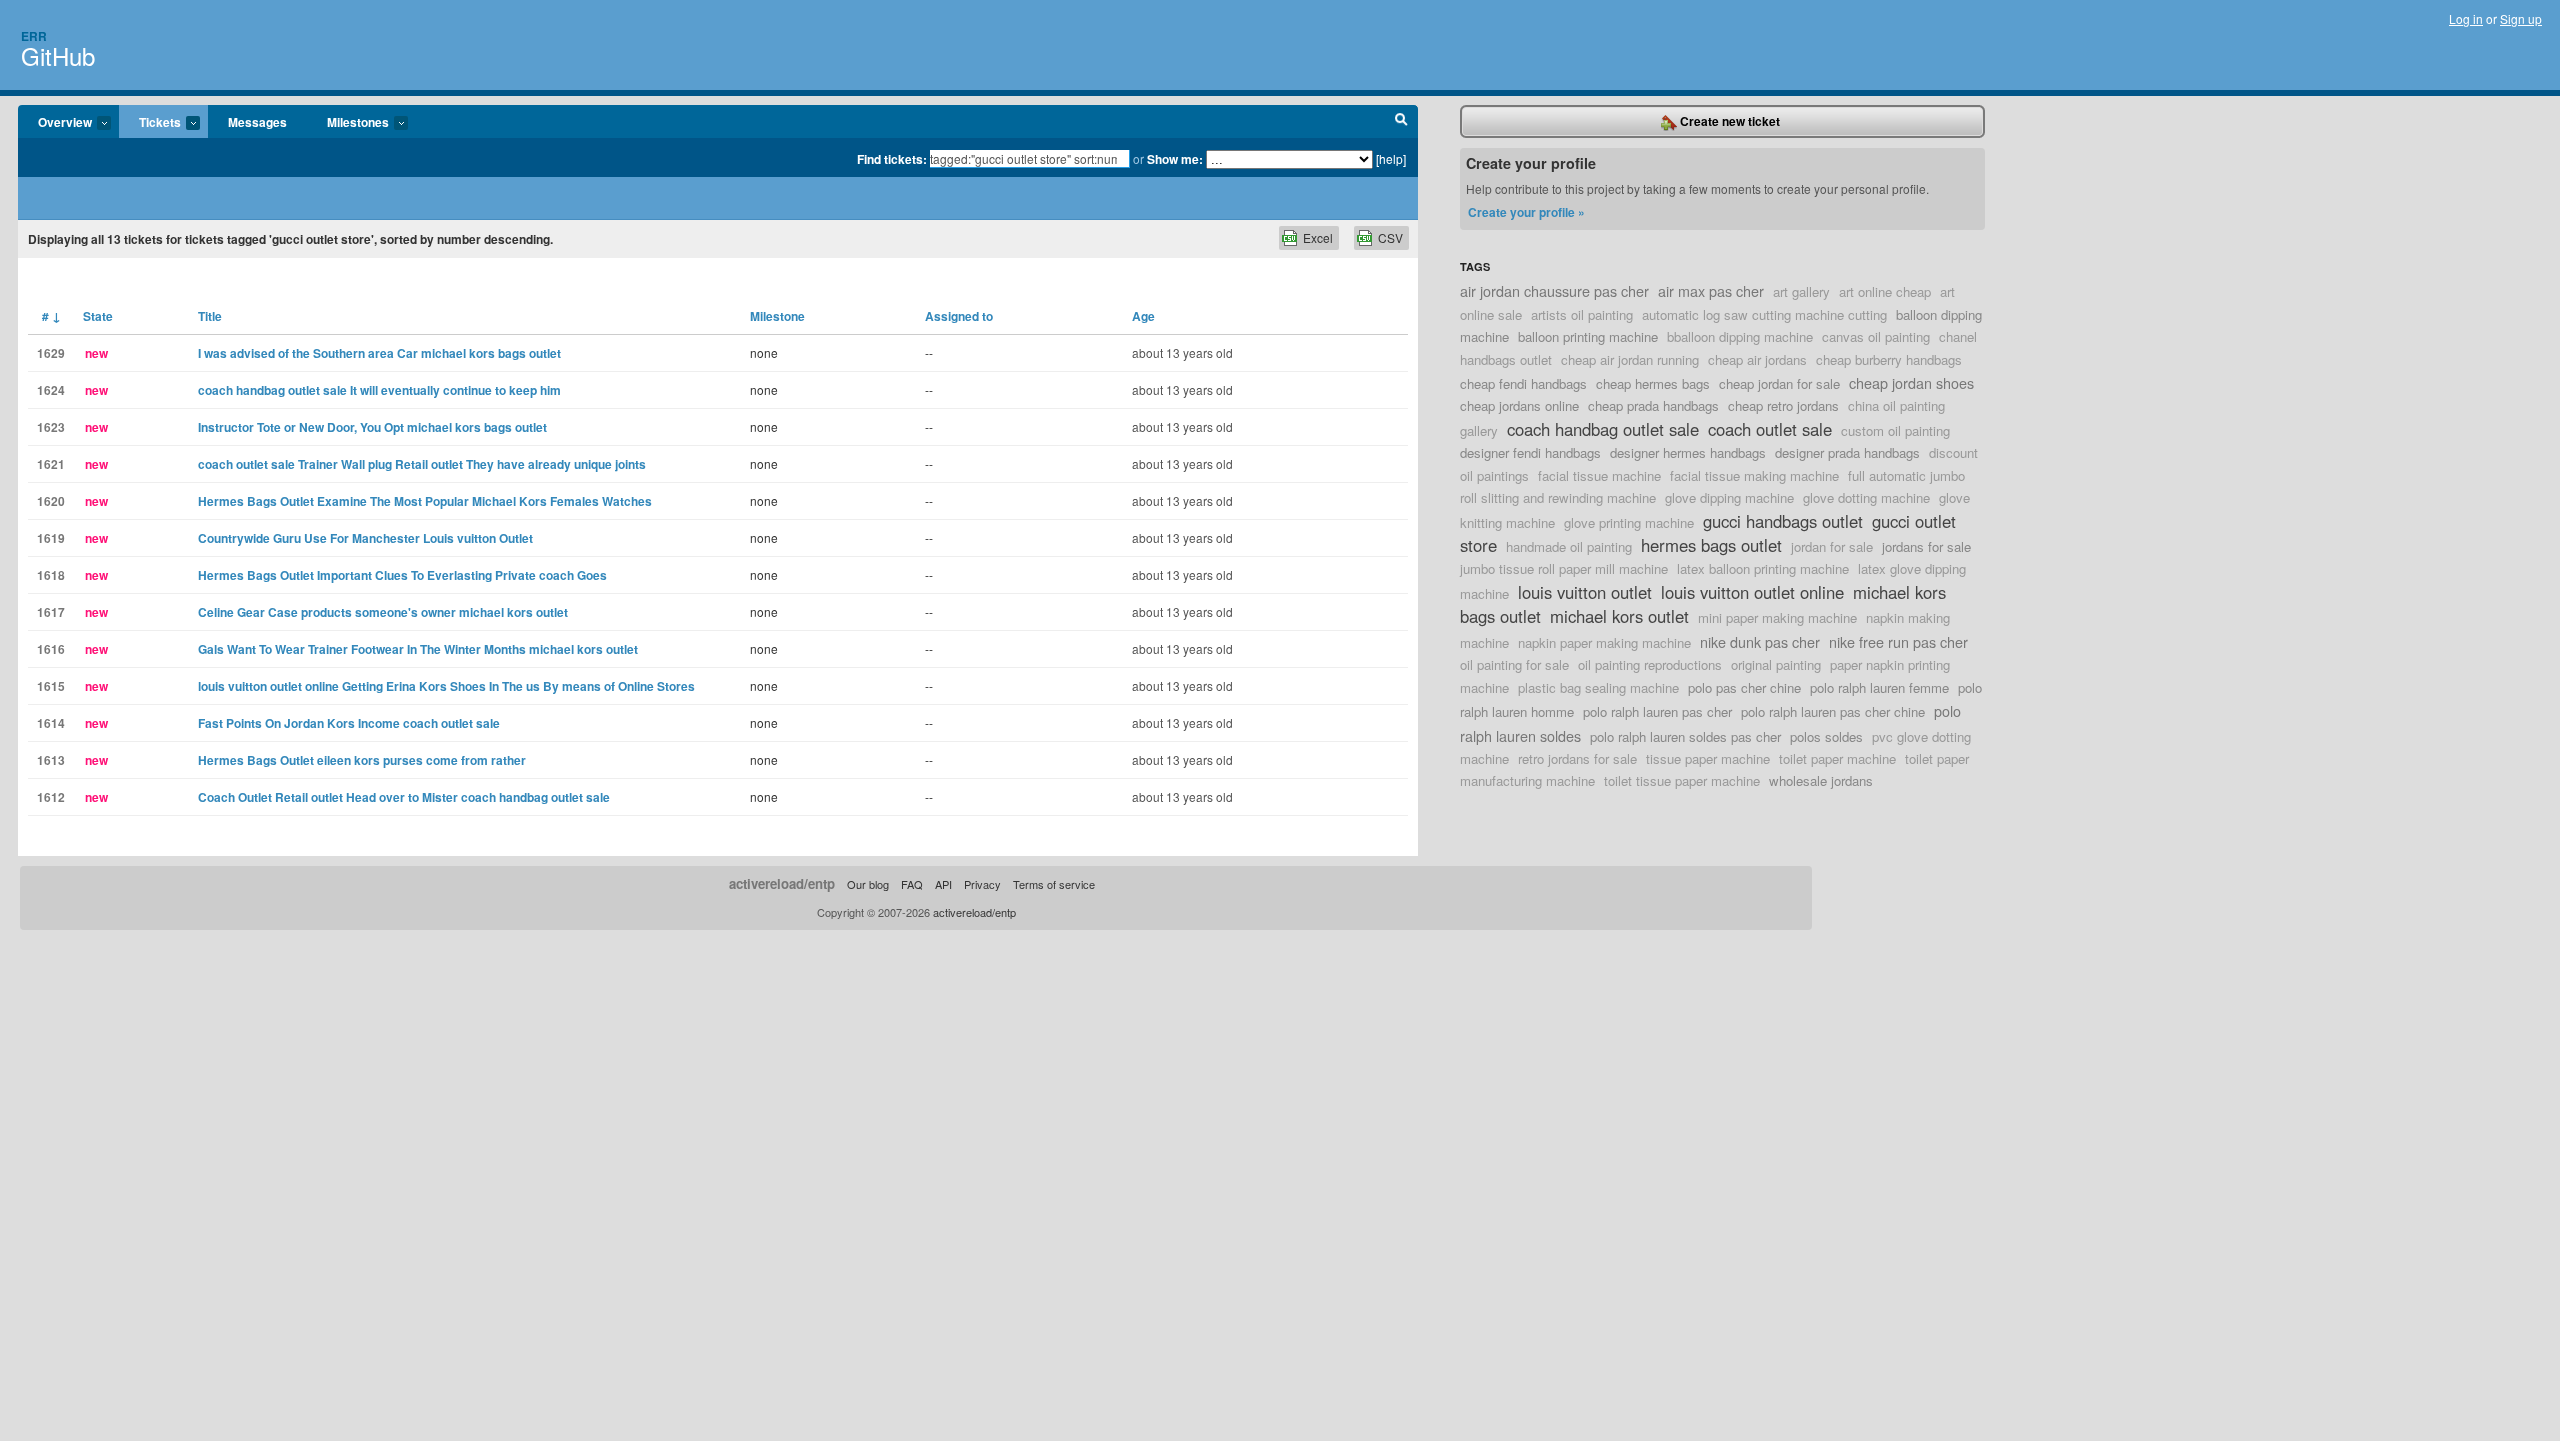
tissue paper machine (1708, 758)
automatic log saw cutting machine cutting (1764, 314)
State (98, 316)
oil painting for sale (1514, 664)
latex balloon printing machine (1763, 568)
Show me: (1175, 159)
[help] (1391, 158)
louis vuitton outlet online (1752, 592)
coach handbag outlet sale (1603, 429)
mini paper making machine (1777, 617)
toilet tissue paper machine (1682, 780)
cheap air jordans (1757, 359)
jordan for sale (1832, 546)
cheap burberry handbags (1889, 359)
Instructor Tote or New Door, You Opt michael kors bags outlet (372, 427)
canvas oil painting (1876, 336)
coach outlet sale (1770, 429)
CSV (1390, 237)
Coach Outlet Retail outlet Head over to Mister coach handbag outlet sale (404, 797)
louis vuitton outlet (1585, 592)
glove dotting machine (1866, 497)
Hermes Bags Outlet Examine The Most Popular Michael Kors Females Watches (425, 501)
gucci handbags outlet (1783, 521)
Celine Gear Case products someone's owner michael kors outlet (383, 612)
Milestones (348, 123)
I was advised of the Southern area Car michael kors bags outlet (379, 353)
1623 (51, 427)
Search (1401, 122)
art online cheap (1885, 291)
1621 (51, 464)
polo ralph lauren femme (1879, 687)
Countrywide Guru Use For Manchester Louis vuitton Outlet (365, 538)
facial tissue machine (1599, 475)
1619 (51, 538)
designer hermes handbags (1688, 452)
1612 (51, 797)
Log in (2466, 18)
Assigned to (959, 316)
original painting (1776, 664)
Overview (55, 123)
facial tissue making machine (1754, 475)
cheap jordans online (1519, 405)
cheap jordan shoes (1911, 382)
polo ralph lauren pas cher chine (1833, 711)
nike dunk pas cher (1760, 641)
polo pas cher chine (1744, 687)
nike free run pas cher (1898, 641)
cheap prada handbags (1653, 405)
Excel (1318, 237)
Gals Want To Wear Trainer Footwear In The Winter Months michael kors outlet (418, 649)
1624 (51, 390)
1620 (51, 501)
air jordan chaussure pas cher (1554, 290)
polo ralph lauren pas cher (1657, 711)
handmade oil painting (1569, 546)
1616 (51, 649)
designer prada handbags (1847, 452)
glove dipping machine (1729, 497)
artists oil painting (1582, 314)
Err (34, 36)
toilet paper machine (1837, 758)
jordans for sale (1926, 546)
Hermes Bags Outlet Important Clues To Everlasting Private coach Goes (402, 575)
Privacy (982, 884)
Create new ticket (1728, 121)
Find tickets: (892, 159)
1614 (51, 723)
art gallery (1801, 291)
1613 (51, 760)
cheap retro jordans (1783, 405)
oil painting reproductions (1650, 664)
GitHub (58, 55)
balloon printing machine (1588, 336)
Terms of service (1054, 884)
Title (210, 316)
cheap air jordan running (1630, 359)
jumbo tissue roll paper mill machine (1564, 568)
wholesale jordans (1821, 780)
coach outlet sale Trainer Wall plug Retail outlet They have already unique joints (422, 464)
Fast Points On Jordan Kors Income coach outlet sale (349, 723)
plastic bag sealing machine (1598, 687)
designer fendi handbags (1530, 452)
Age (1143, 316)
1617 (51, 612)
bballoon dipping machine (1740, 336)
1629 (51, 353)
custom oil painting (1895, 430)
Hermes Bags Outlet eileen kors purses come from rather (362, 760)
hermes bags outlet (1711, 545)
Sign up (2521, 18)
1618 (51, 575)
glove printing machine (1629, 522)
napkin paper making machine (1604, 642)
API (943, 884)
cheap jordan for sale (1779, 383)
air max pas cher (1711, 290)
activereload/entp (782, 883)
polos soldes (1826, 736)
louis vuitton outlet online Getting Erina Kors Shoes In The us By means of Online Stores (446, 686)
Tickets (150, 123)
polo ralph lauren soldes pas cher (1685, 736)
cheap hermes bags (1653, 383)
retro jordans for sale (1577, 758)
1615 (51, 686)
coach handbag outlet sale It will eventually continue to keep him (379, 390)
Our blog (868, 884)
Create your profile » (1526, 212)
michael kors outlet (1619, 616)
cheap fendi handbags (1523, 383)
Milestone (777, 316)
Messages (257, 122)
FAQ (912, 884)
